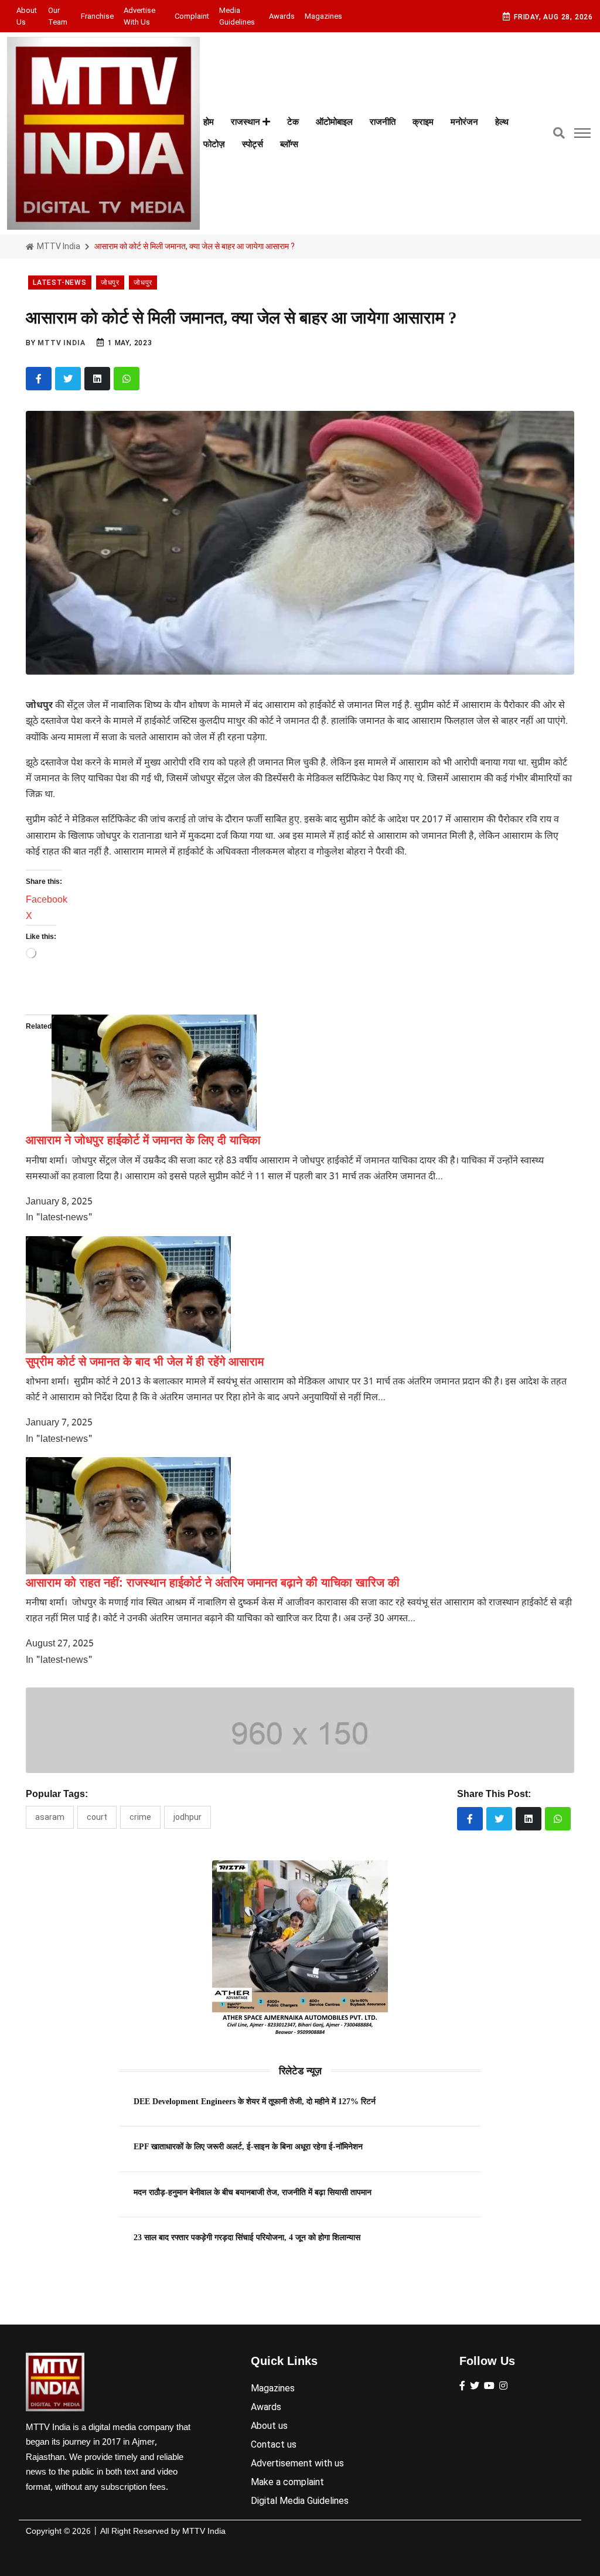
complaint (192, 16)
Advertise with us (139, 16)
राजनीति (383, 122)
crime (140, 1817)
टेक (293, 122)
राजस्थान (247, 122)
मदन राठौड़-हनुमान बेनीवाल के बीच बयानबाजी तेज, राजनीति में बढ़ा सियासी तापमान (253, 2192)
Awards (282, 16)
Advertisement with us (297, 2463)
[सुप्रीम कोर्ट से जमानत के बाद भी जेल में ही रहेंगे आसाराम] (128, 1295)
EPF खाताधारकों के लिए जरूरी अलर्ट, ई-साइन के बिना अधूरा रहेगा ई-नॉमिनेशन (248, 2146)
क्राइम (423, 122)
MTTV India (58, 246)
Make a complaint (287, 2482)
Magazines (323, 16)
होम (209, 122)
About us (27, 16)
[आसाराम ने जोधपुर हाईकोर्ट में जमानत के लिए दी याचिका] (154, 1073)
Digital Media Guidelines (300, 2501)
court (97, 1817)
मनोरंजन (464, 122)
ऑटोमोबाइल (334, 122)
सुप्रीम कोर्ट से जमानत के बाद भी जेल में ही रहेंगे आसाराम (145, 1362)
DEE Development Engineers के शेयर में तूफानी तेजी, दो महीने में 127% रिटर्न (255, 2101)
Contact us (274, 2444)
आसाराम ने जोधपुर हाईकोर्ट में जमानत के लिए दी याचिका (143, 1140)
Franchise (97, 16)
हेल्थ (502, 122)
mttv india (61, 343)
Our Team (58, 16)
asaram (50, 1817)
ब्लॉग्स (289, 144)
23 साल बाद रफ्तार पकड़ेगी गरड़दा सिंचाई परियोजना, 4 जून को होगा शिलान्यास (247, 2237)
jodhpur (187, 1817)
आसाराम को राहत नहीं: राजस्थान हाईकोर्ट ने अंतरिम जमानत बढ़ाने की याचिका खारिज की (213, 1583)
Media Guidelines (237, 16)
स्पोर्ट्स (253, 144)
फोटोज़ (214, 144)
